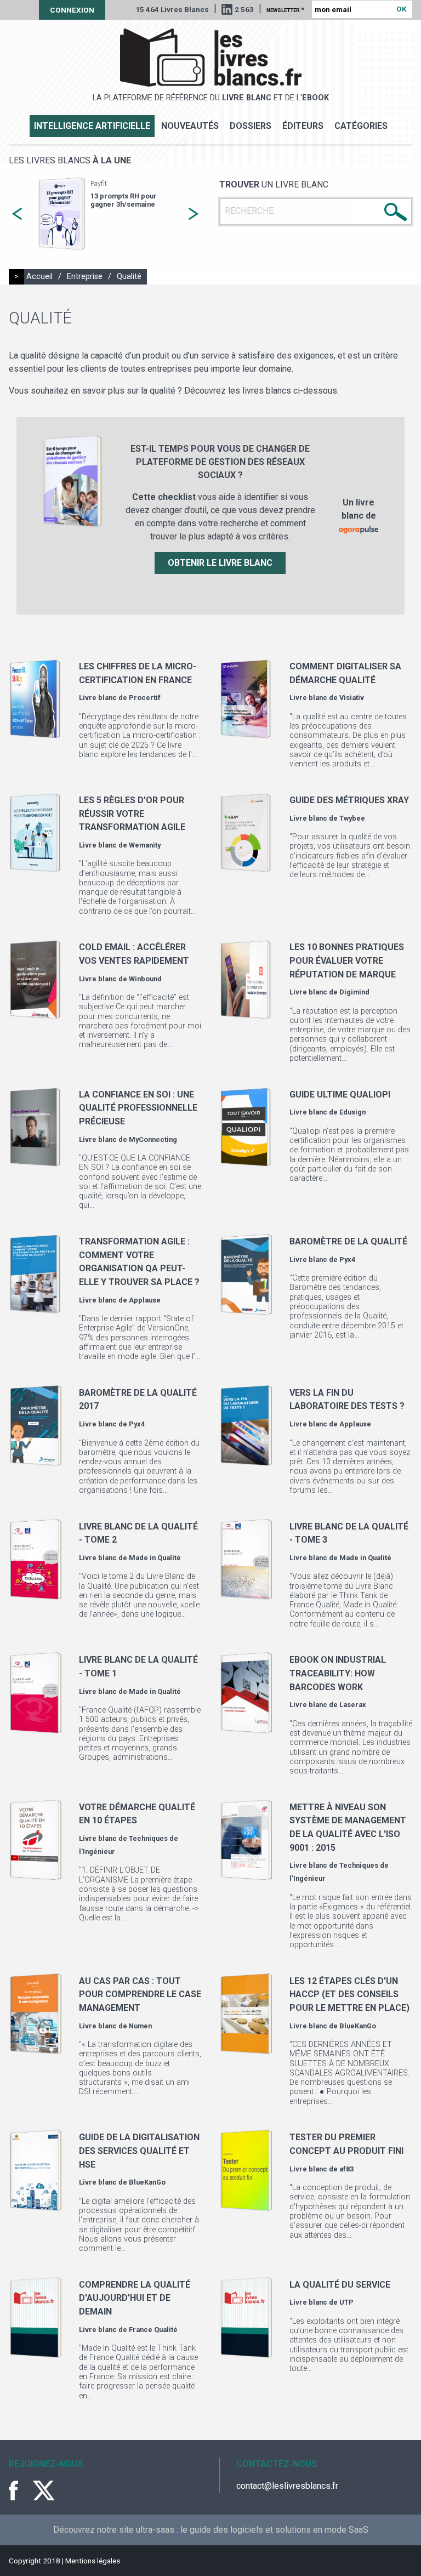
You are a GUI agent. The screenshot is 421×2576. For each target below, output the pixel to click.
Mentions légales (93, 2561)
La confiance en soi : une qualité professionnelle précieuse (138, 1108)
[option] (105, 214)
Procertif (145, 698)
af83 (346, 2169)
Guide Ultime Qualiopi (340, 1094)
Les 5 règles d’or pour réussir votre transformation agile (132, 814)
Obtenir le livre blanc (220, 563)
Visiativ (352, 698)
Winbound (145, 979)
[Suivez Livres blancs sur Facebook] (20, 2490)
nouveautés (190, 126)
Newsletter (285, 9)
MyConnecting (153, 1139)
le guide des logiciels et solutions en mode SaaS (274, 2530)
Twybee (352, 818)
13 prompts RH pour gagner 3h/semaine (124, 200)
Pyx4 (347, 1259)
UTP (346, 2302)
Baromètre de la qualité (348, 1241)
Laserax (353, 1705)
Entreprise (85, 277)
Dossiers (251, 126)
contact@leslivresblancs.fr (287, 2486)
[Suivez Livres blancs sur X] (44, 2490)
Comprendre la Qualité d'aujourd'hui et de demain (135, 2298)
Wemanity (145, 845)
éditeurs (303, 126)
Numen (140, 2026)
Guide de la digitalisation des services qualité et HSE (139, 2151)
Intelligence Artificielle (92, 126)
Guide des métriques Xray (349, 800)
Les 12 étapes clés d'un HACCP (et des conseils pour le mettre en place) (349, 1994)
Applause (145, 1300)
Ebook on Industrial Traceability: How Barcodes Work (338, 1673)
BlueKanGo (358, 2026)
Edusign (352, 1112)
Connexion (72, 10)
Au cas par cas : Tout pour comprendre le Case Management (140, 1994)
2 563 (244, 9)
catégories (361, 126)
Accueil (39, 277)
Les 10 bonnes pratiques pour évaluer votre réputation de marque (347, 960)
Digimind (354, 992)
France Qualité (153, 2330)
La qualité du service (340, 2285)
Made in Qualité (155, 1558)
